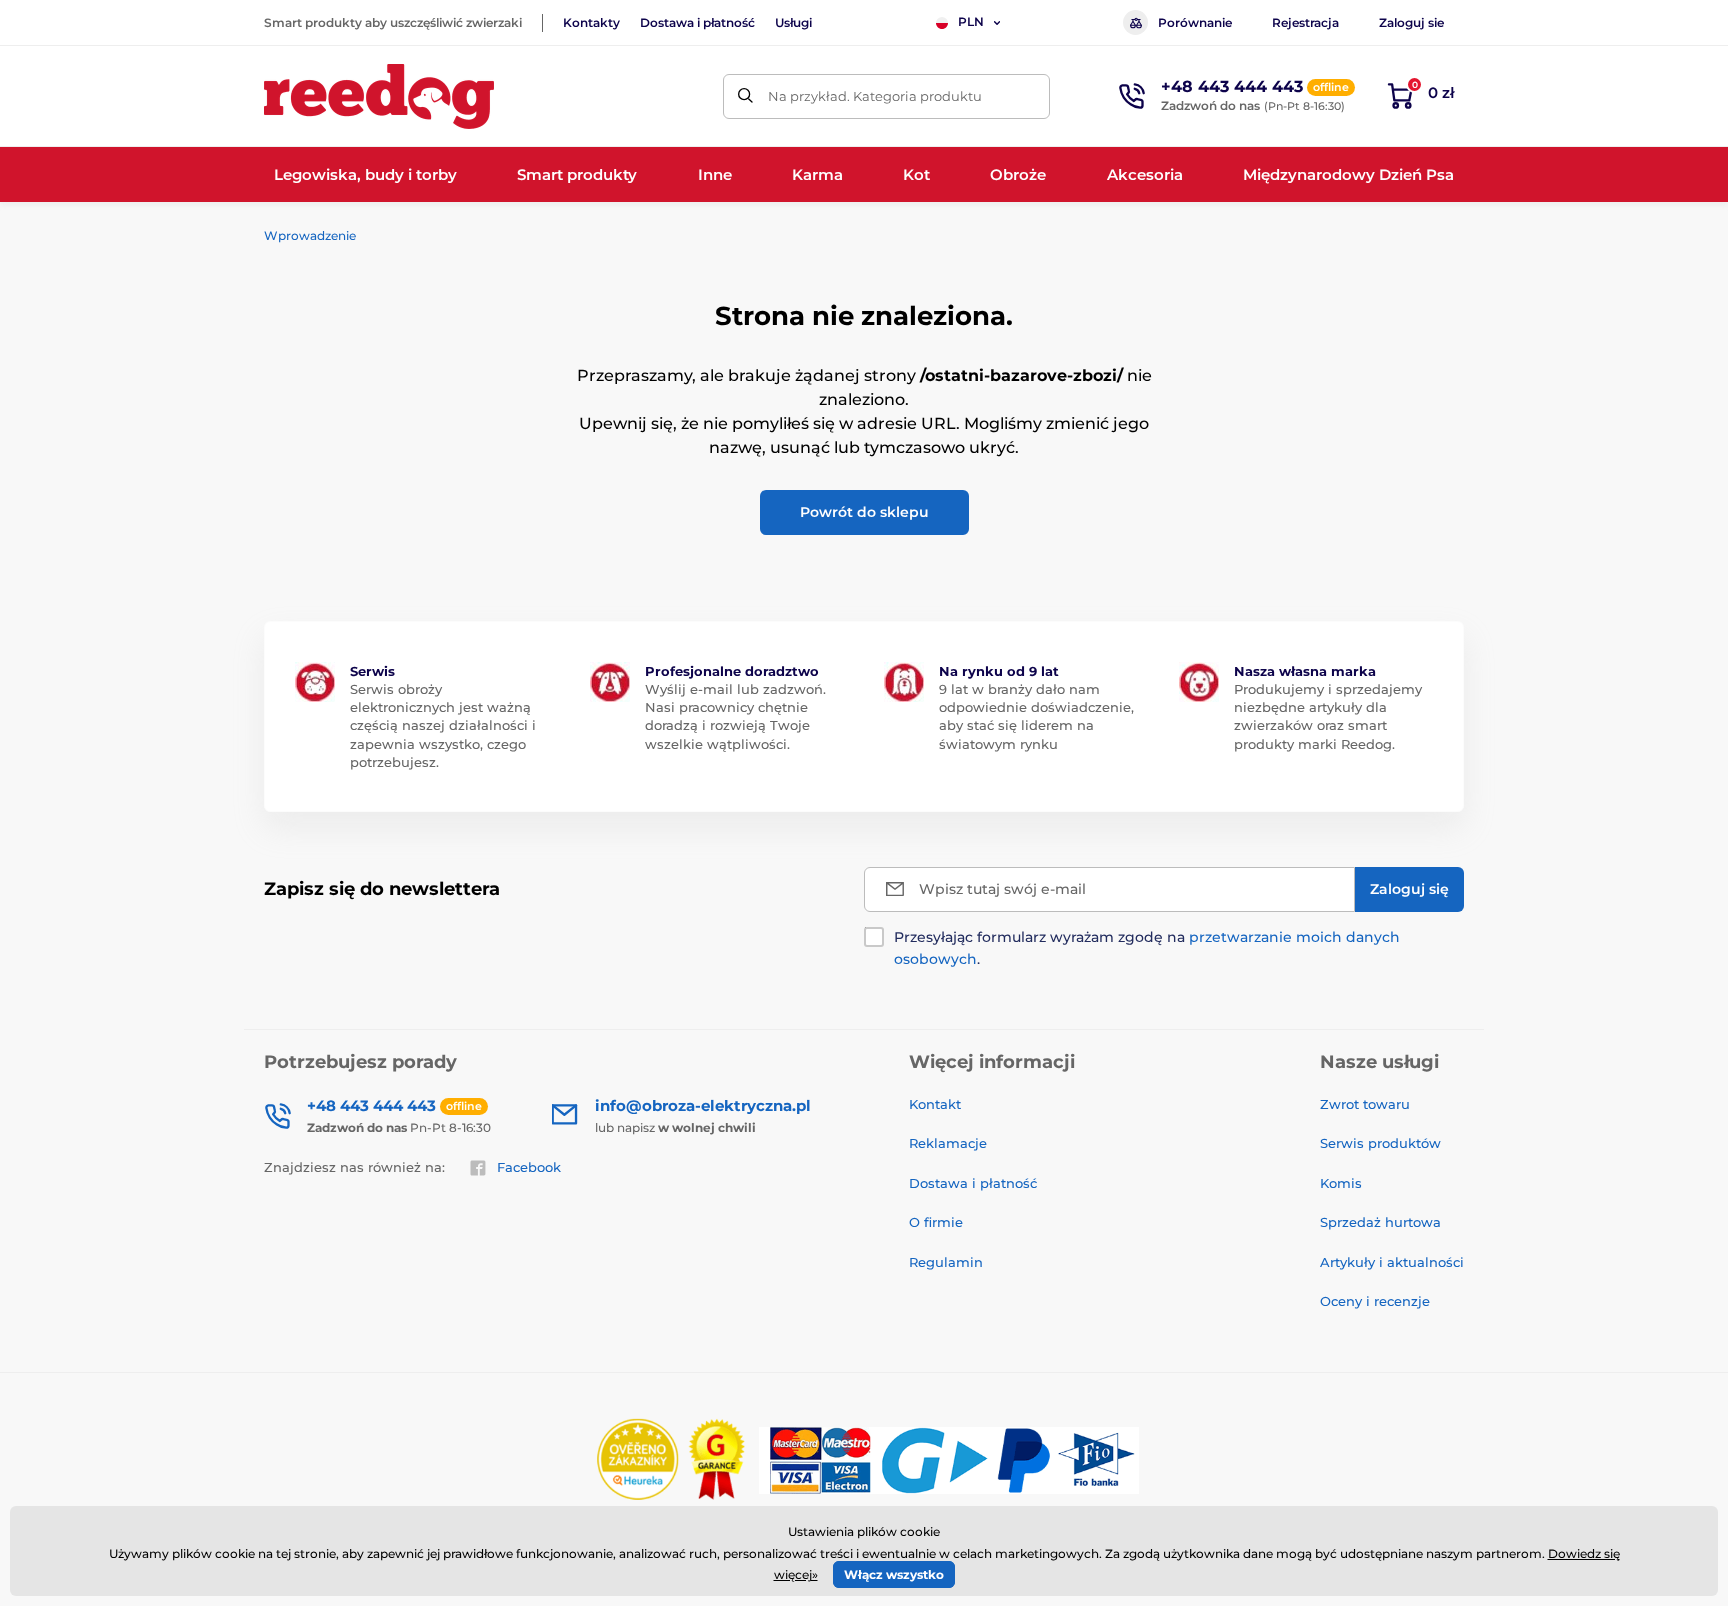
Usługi (793, 22)
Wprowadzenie (310, 235)
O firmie (936, 1222)
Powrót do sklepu (864, 512)
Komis (1341, 1183)
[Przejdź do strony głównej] (379, 96)
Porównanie (1195, 22)
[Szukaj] (745, 96)
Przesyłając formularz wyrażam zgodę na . (1147, 948)
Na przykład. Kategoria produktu (875, 96)
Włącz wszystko (894, 1574)
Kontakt (935, 1104)
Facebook (529, 1167)
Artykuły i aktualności (1392, 1262)
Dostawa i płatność (697, 22)
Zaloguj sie (1411, 22)
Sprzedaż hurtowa (1380, 1222)
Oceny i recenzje (1375, 1301)
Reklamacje (948, 1143)
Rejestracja (1305, 22)
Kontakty (591, 22)
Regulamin (946, 1262)
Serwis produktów (1380, 1143)
